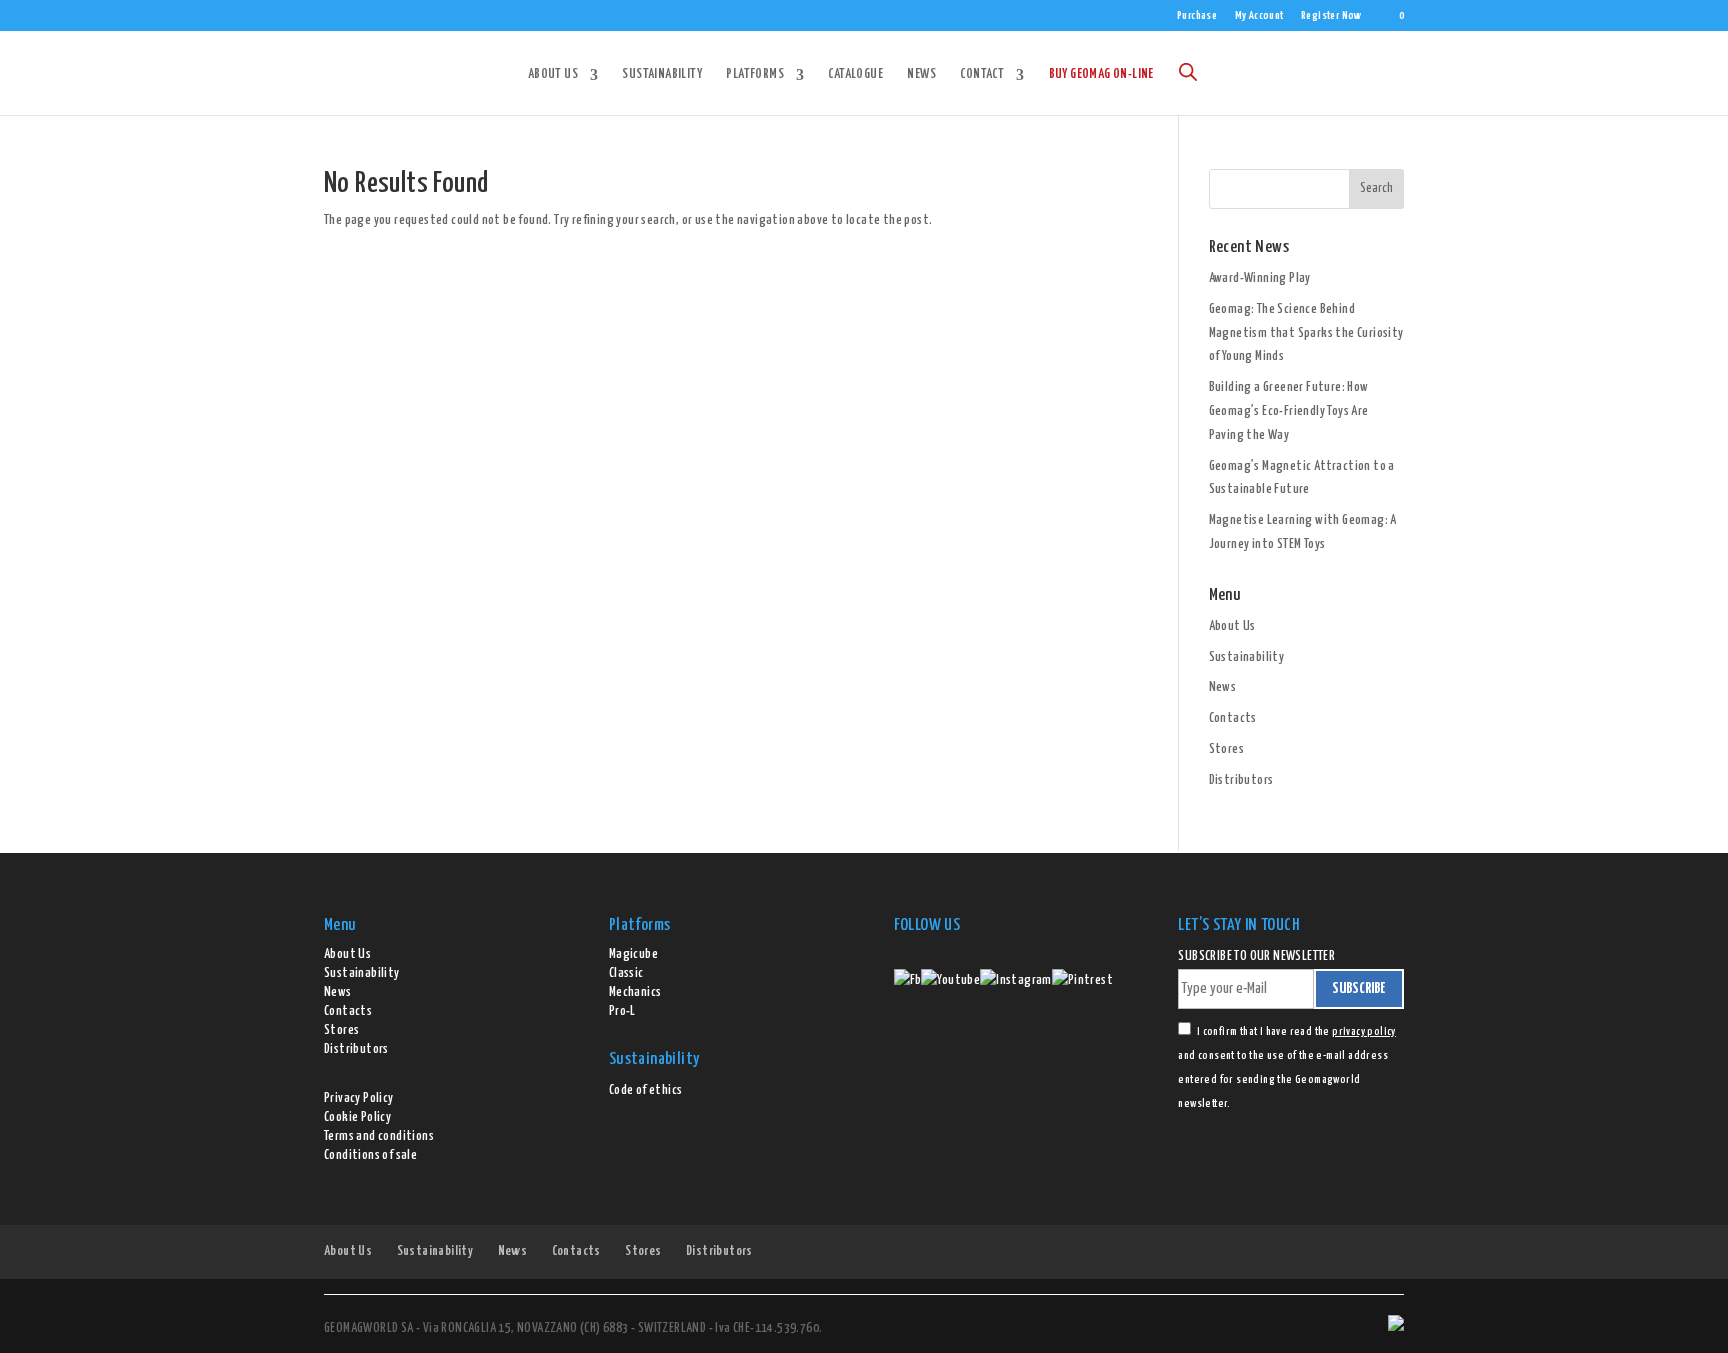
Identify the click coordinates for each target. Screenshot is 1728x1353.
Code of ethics (646, 1090)
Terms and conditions (379, 1136)
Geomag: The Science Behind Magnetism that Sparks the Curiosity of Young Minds (1306, 333)
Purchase (1197, 15)
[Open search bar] (1188, 72)
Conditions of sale (370, 1155)
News (921, 74)
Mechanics (635, 992)
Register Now (1331, 15)
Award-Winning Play (1260, 278)
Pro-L (622, 1011)
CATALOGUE (855, 74)
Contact (982, 74)
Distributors (1241, 780)
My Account (1259, 15)
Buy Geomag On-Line (1101, 74)
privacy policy (1364, 1031)
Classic (626, 973)
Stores (1226, 749)
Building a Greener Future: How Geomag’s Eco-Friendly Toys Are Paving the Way (1289, 411)
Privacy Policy (359, 1098)
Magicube (633, 954)
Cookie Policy (357, 1117)
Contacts (1233, 718)
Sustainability (662, 74)
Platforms (755, 74)
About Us (553, 74)
